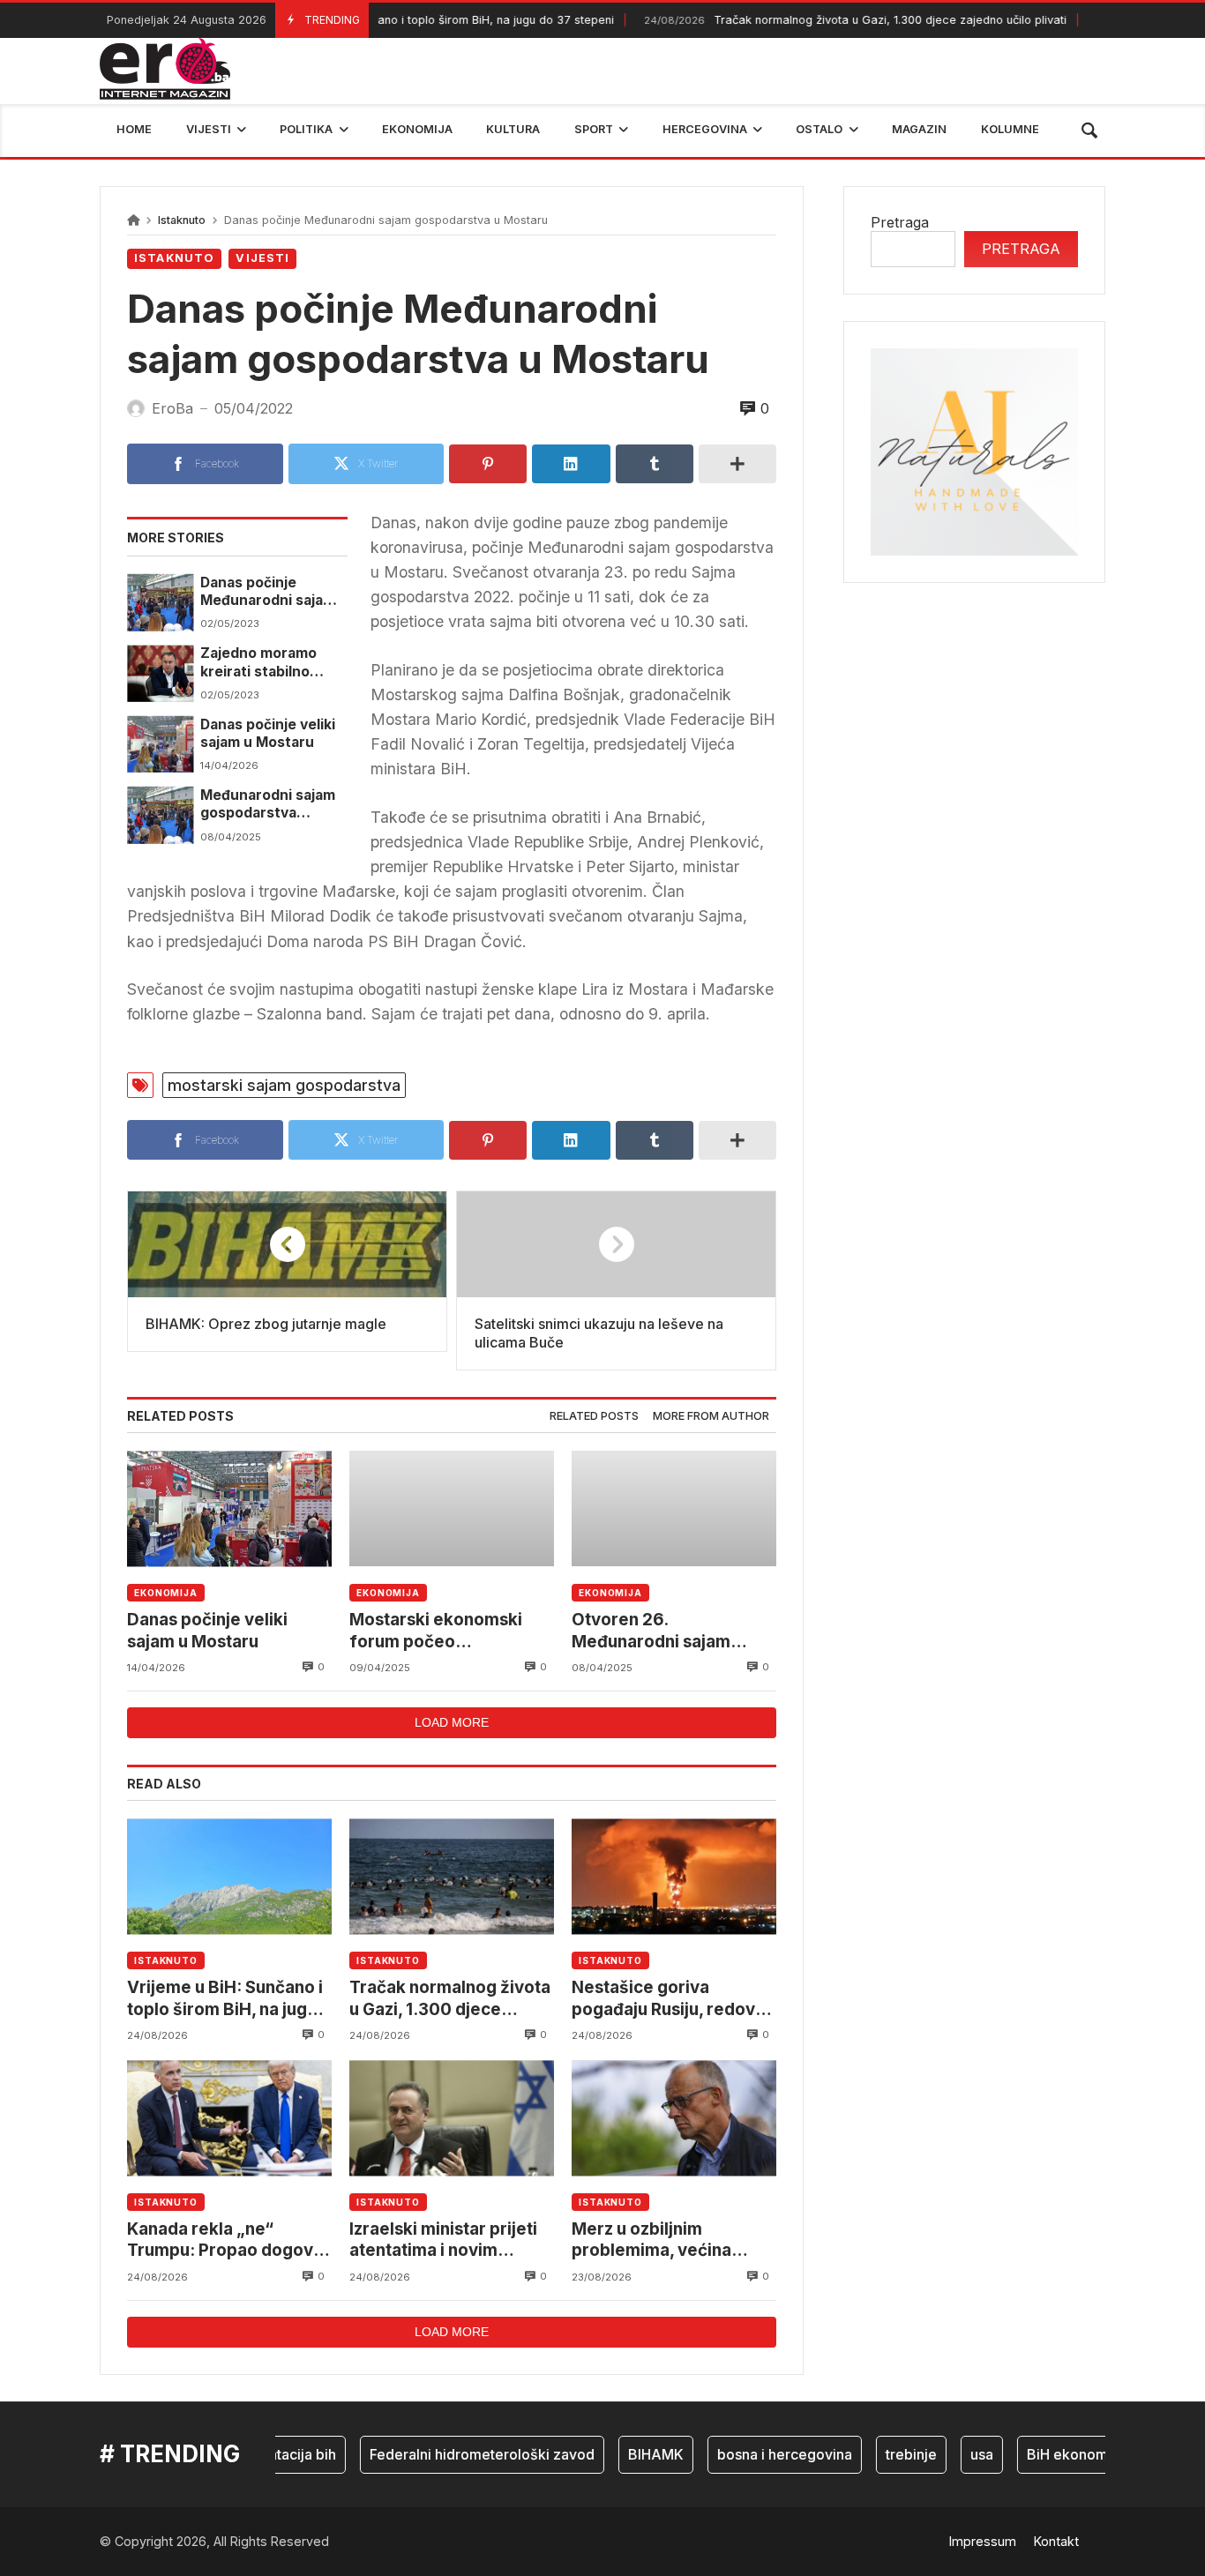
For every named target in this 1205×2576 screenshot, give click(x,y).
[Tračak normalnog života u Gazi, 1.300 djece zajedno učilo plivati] (452, 1876)
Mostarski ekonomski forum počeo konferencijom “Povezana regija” (436, 1631)
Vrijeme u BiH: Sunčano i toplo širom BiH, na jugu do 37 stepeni (375, 20)
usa (952, 2454)
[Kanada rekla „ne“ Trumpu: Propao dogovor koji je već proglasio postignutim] (229, 2118)
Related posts (594, 1416)
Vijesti (262, 258)
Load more (452, 1722)
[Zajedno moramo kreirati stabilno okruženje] (160, 673)
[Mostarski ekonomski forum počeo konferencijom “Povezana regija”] (452, 1508)
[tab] (594, 1417)
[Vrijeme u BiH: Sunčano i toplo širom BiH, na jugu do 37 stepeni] (229, 1876)
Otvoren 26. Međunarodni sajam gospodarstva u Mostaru (670, 1631)
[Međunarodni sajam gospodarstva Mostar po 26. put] (160, 815)
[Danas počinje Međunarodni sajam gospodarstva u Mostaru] (160, 602)
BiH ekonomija (1045, 2454)
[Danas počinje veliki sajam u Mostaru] (160, 744)
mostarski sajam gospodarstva (284, 1085)
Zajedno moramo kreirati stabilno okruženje (258, 663)
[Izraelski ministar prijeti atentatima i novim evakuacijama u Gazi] (452, 2118)
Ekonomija (166, 1593)
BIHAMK (626, 2454)
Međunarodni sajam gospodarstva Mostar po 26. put (268, 805)
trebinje (881, 2454)
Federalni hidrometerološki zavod (452, 2454)
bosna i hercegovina (755, 2454)
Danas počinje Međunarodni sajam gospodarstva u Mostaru (268, 592)
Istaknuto (182, 220)
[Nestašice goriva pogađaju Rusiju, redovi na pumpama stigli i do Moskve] (674, 1876)
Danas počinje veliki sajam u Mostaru (268, 733)
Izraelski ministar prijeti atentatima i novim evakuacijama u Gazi (443, 2240)
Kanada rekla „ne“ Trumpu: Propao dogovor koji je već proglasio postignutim (229, 2240)
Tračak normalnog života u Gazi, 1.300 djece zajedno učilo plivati (822, 20)
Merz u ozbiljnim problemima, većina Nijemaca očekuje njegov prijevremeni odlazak (674, 2240)
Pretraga (900, 222)
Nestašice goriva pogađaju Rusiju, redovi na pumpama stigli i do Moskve (666, 1999)
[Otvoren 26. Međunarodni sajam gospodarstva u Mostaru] (674, 1508)
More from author (711, 1416)
